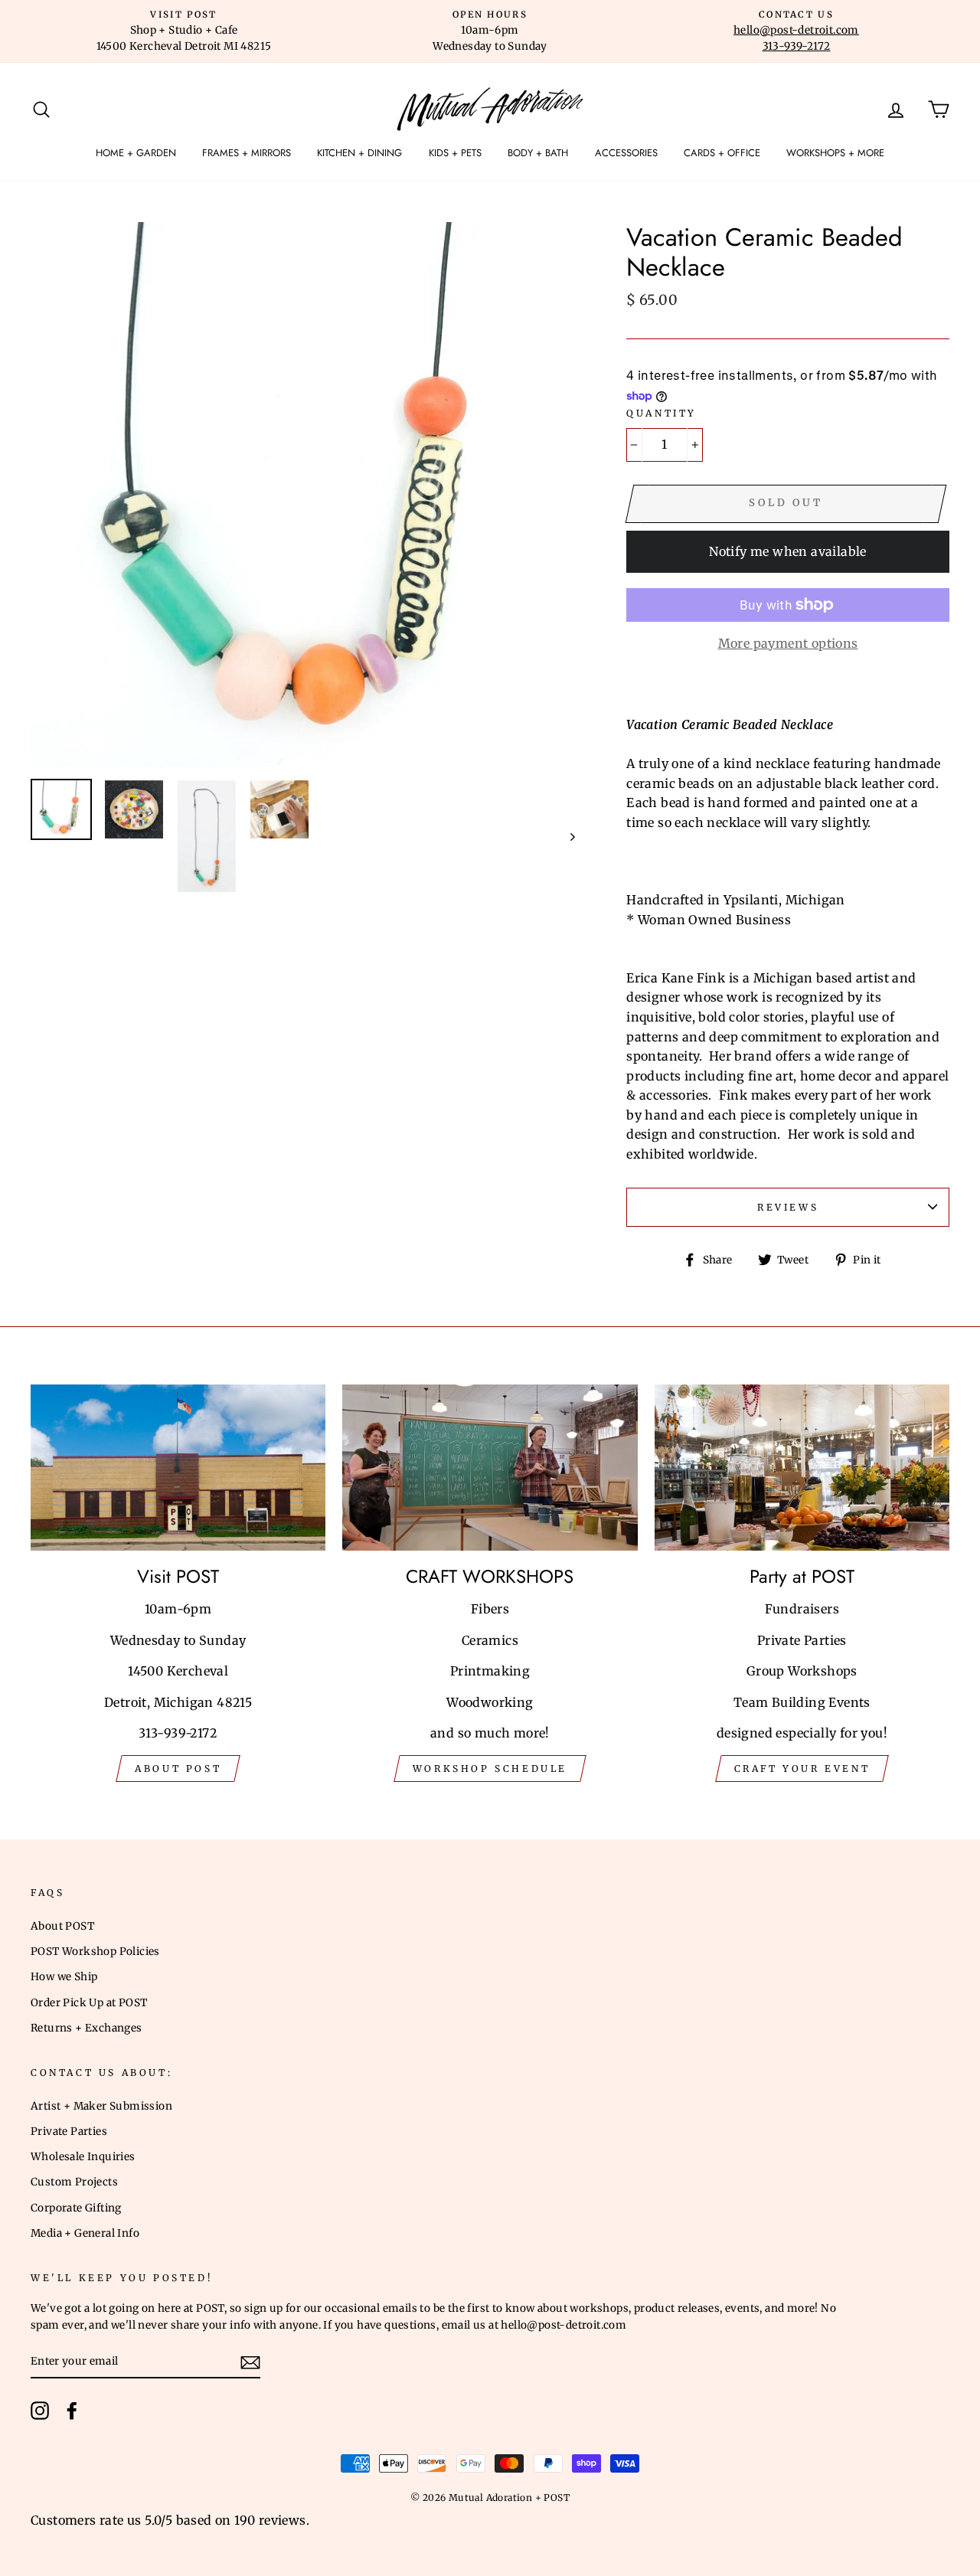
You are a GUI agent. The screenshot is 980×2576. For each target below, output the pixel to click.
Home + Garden (136, 153)
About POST (62, 1926)
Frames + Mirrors (247, 153)
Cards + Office (722, 153)
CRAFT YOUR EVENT (802, 1769)
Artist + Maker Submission (101, 2106)
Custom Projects (74, 2182)
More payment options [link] (788, 643)
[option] (184, 31)
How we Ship (64, 1977)
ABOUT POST (178, 1769)
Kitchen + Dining (359, 153)
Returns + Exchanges (87, 2028)
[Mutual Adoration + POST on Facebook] (72, 2411)
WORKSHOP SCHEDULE (490, 1769)
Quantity (661, 413)
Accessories (626, 153)
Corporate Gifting (76, 2208)
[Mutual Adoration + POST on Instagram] (40, 2411)
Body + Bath (538, 153)
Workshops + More (835, 153)
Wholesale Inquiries (83, 2157)
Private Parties (69, 2131)
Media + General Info (85, 2233)
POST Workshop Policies (95, 1952)
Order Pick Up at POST (89, 2003)
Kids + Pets (455, 153)
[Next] (565, 837)
